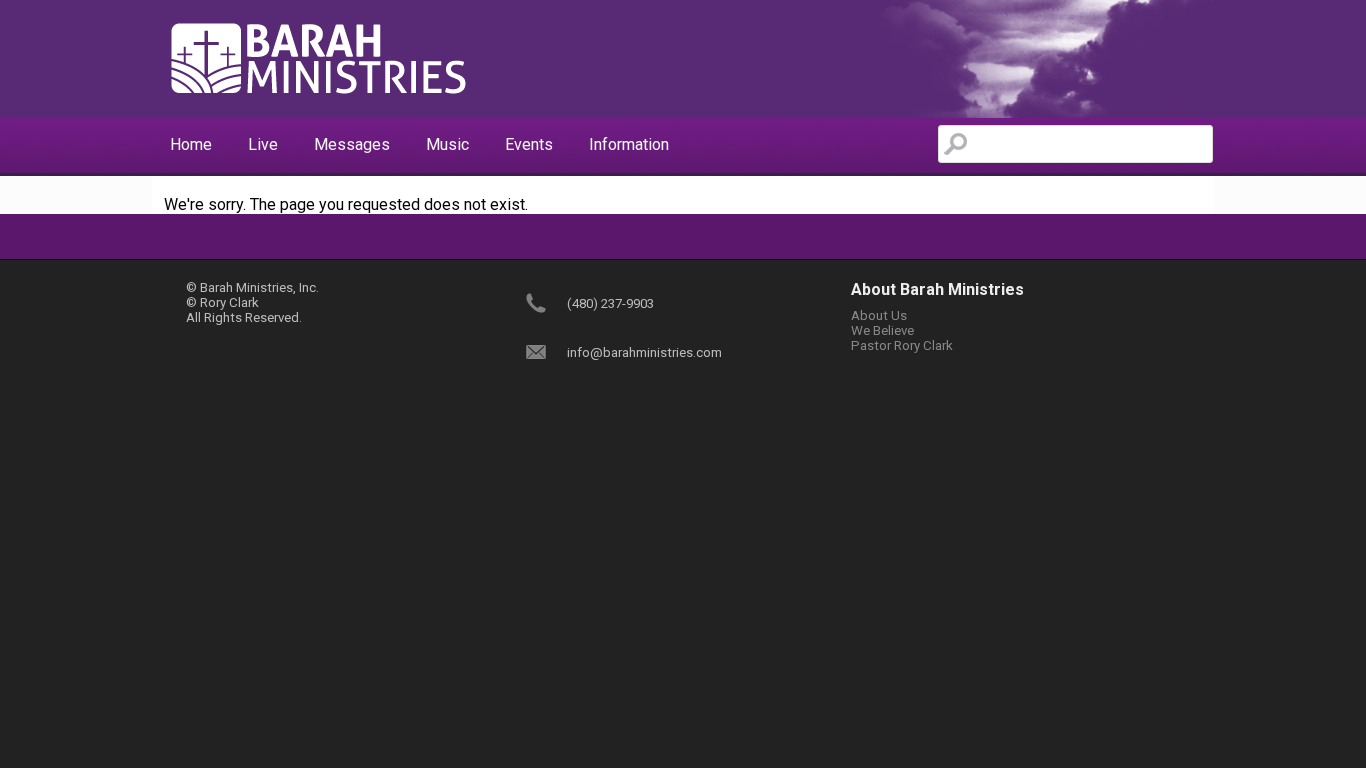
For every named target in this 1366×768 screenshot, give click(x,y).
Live (263, 144)
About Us (879, 315)
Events (529, 144)
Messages (352, 144)
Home (191, 144)
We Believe (882, 330)
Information (629, 144)
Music (447, 144)
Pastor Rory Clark (902, 345)
